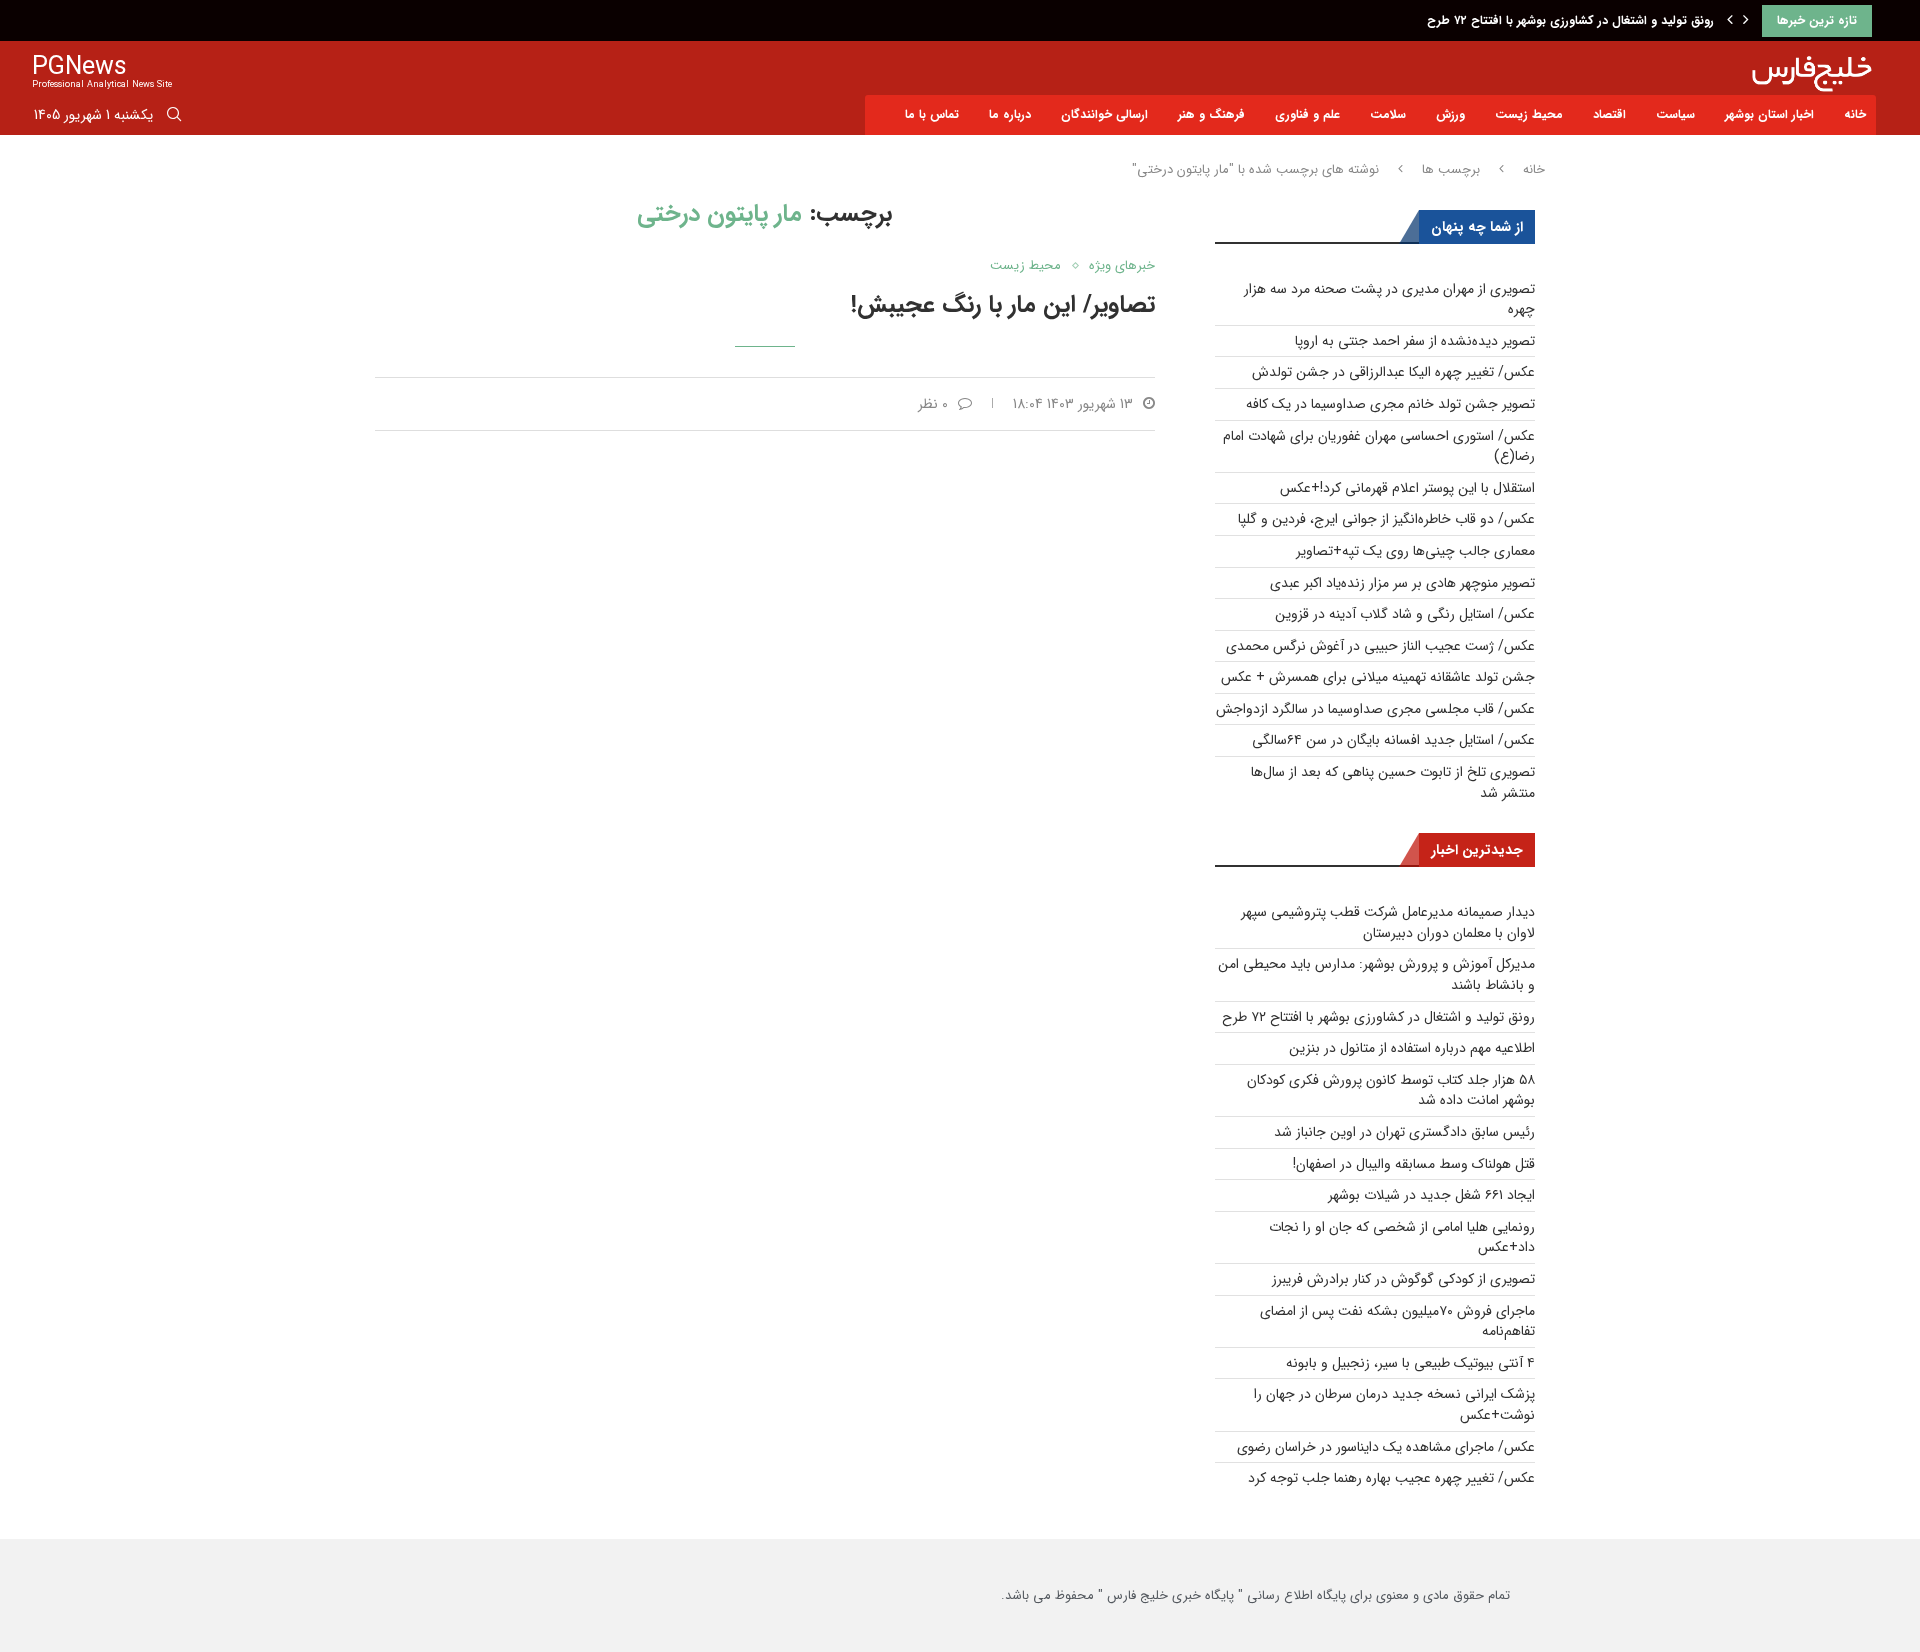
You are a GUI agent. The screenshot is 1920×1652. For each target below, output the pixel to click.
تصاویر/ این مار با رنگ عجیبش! (1003, 305)
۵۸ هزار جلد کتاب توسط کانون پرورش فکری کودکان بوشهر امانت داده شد (1391, 1090)
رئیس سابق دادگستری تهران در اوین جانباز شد (1404, 1132)
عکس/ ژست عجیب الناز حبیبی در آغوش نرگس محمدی (1380, 646)
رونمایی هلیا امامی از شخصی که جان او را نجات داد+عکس (1402, 1237)
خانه (1855, 114)
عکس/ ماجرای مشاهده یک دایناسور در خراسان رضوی (1386, 1447)
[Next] (1746, 21)
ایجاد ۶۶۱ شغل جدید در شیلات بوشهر (1431, 1195)
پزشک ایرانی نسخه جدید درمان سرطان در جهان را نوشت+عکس (1394, 1404)
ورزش (1450, 114)
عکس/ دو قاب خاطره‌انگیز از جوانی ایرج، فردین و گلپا (1386, 519)
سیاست (1675, 114)
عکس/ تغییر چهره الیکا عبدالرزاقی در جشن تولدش (1393, 372)
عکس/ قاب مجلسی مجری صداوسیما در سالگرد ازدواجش (1375, 709)
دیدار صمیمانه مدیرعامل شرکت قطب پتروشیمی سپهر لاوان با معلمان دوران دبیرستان (1388, 922)
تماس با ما (932, 114)
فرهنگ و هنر (1211, 114)
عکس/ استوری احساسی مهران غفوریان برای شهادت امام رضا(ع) (1379, 446)
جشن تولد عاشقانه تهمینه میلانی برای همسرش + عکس (1378, 677)
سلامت (1388, 114)
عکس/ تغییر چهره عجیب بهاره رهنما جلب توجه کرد (1391, 1478)
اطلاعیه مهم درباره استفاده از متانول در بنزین (1412, 1048)
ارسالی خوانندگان (1104, 114)
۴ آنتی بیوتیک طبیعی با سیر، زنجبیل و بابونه (1410, 1363)
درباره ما (1010, 114)
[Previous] (1730, 21)
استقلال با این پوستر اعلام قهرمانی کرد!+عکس (1407, 488)
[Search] (174, 118)
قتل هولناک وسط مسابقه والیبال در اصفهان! (1414, 1164)
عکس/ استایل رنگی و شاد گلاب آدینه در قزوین (1405, 614)
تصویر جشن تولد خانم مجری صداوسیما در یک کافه (1390, 404)
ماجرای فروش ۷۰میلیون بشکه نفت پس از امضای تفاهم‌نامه (1397, 1321)
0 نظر (933, 404)
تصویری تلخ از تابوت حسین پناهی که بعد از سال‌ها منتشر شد (1393, 782)
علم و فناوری (1307, 114)
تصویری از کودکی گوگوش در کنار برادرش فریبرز (1403, 1279)
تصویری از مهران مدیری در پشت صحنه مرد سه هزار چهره (1389, 299)
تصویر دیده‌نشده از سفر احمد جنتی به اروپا (1415, 341)
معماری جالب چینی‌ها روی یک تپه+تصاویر (1415, 551)
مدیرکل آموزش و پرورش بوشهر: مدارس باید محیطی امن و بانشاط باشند (1376, 974)
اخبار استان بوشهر (1769, 114)
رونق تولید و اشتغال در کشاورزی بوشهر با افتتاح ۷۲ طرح (1570, 20)
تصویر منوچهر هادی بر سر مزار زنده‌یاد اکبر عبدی (1402, 583)
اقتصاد (1609, 114)
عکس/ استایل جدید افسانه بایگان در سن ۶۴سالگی (1393, 740)
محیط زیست (1529, 114)
